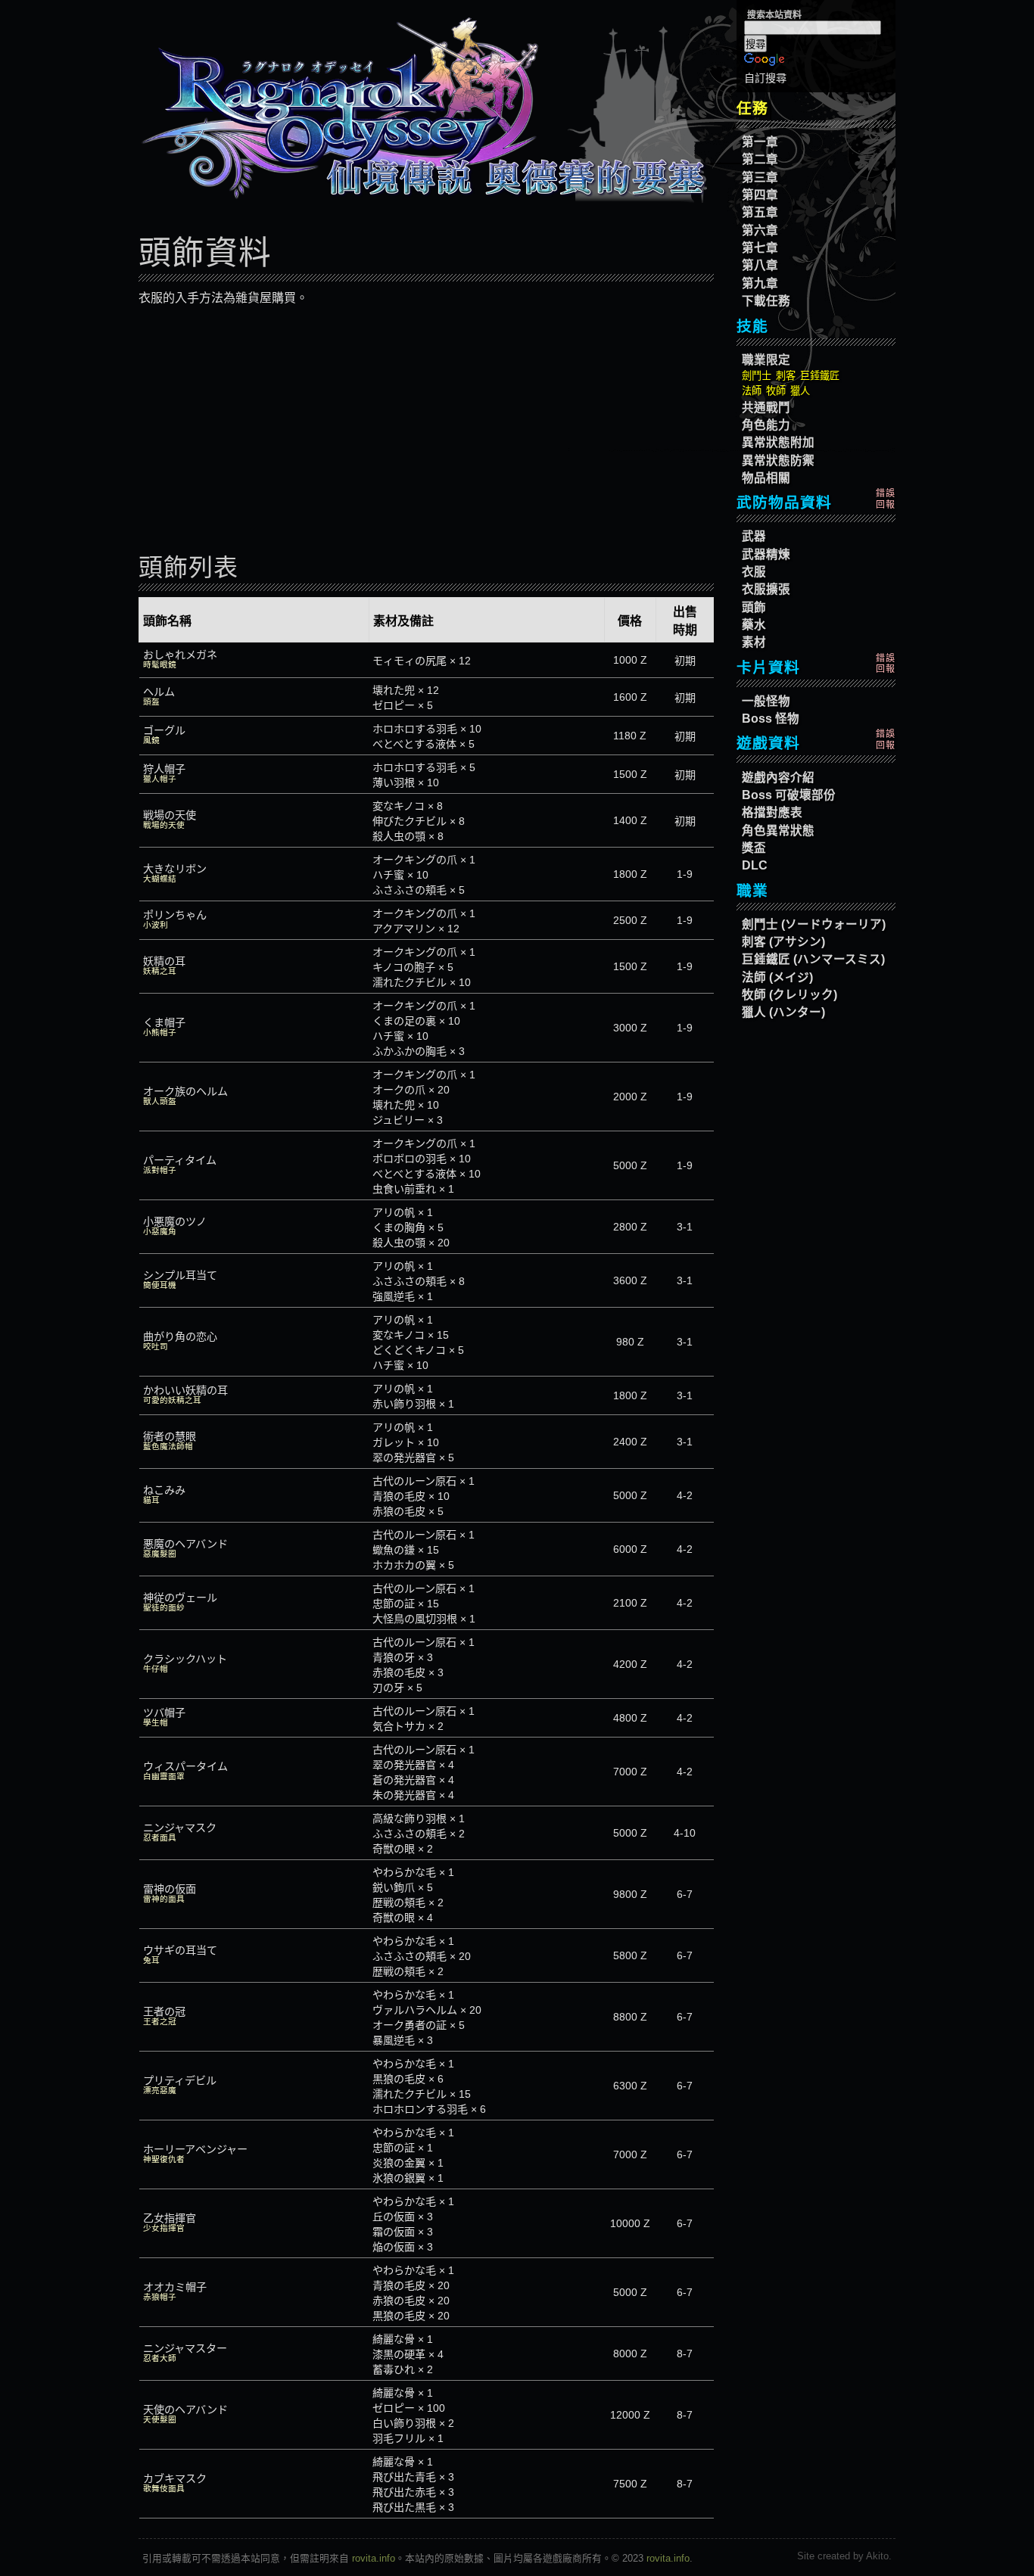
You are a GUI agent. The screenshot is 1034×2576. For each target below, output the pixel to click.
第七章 (760, 248)
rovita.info (374, 2558)
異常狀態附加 (778, 442)
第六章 (760, 230)
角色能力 (766, 425)
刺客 (786, 376)
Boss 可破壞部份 (789, 795)
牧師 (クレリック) (790, 995)
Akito (877, 2556)
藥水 (754, 625)
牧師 (776, 391)
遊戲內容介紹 (778, 778)
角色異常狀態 (778, 831)
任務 (752, 108)
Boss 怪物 (771, 719)
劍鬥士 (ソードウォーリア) (814, 924)
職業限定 (766, 360)
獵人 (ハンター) (783, 1012)
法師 (752, 391)
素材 (754, 642)
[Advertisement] (426, 430)
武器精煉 (766, 554)
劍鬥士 (757, 376)
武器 (754, 536)
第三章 (760, 177)
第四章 (760, 195)
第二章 (760, 159)
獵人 (800, 391)
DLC (755, 865)
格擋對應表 (772, 812)
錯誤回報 (886, 499)
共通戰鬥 (766, 408)
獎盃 (754, 848)
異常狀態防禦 (778, 460)
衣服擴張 (766, 589)
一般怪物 (766, 701)
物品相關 (766, 478)
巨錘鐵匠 (820, 376)
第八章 (760, 265)
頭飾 (754, 607)
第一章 (760, 142)
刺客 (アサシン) (783, 942)
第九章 (760, 283)
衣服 (754, 572)
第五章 (760, 212)
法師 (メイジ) (777, 977)
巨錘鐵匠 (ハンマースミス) (813, 959)
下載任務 (766, 301)
